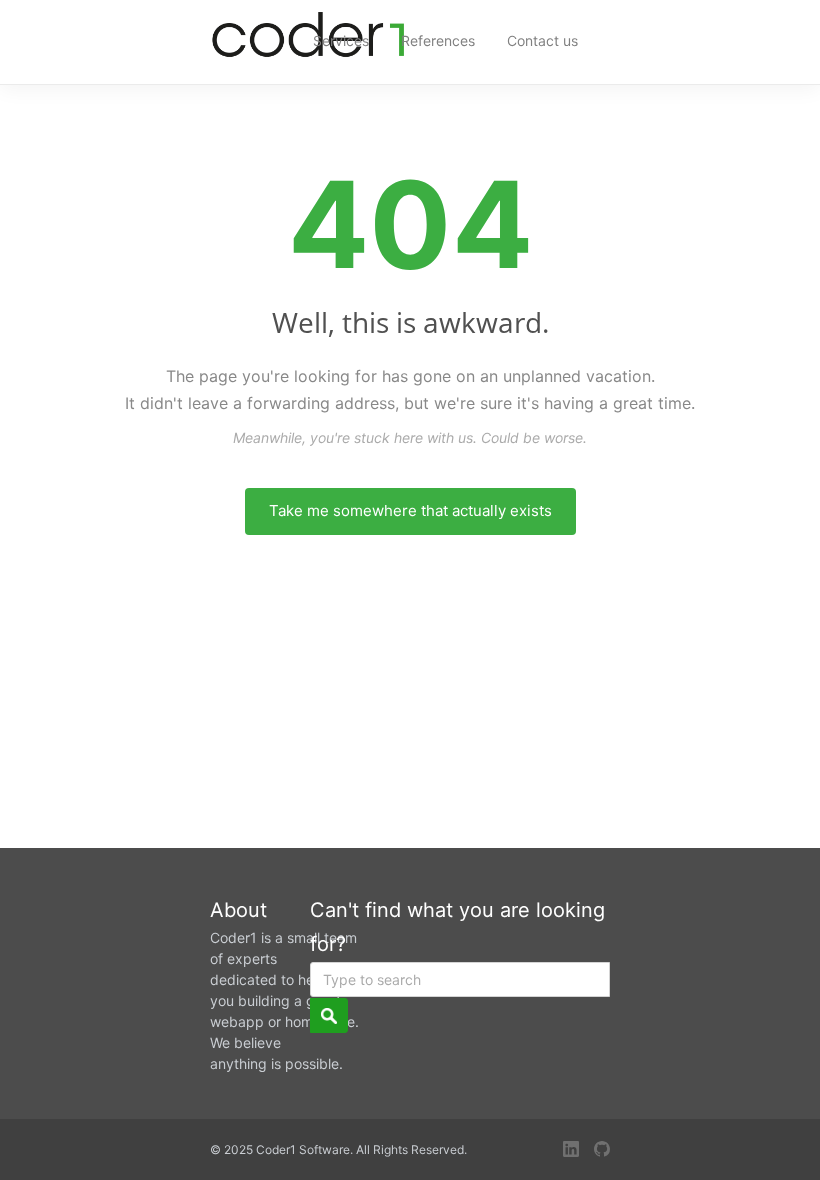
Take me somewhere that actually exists (410, 510)
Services (341, 40)
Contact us (542, 40)
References (438, 40)
